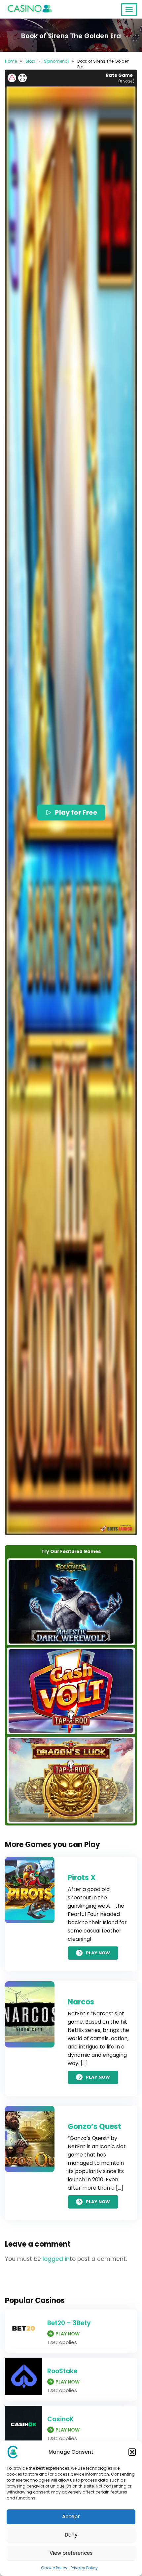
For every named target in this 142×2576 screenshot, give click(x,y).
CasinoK (60, 2419)
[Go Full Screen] (22, 78)
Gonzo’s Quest (94, 2127)
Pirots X (82, 1878)
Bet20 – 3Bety (69, 2323)
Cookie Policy (54, 2568)
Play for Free (76, 812)
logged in (56, 2259)
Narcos (81, 2002)
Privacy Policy (84, 2568)
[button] (132, 2452)
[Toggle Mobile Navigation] (129, 10)
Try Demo (71, 1602)
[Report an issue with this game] (12, 78)
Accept (71, 2517)
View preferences (71, 2553)
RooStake (62, 2371)
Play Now (98, 1953)
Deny (71, 2535)
